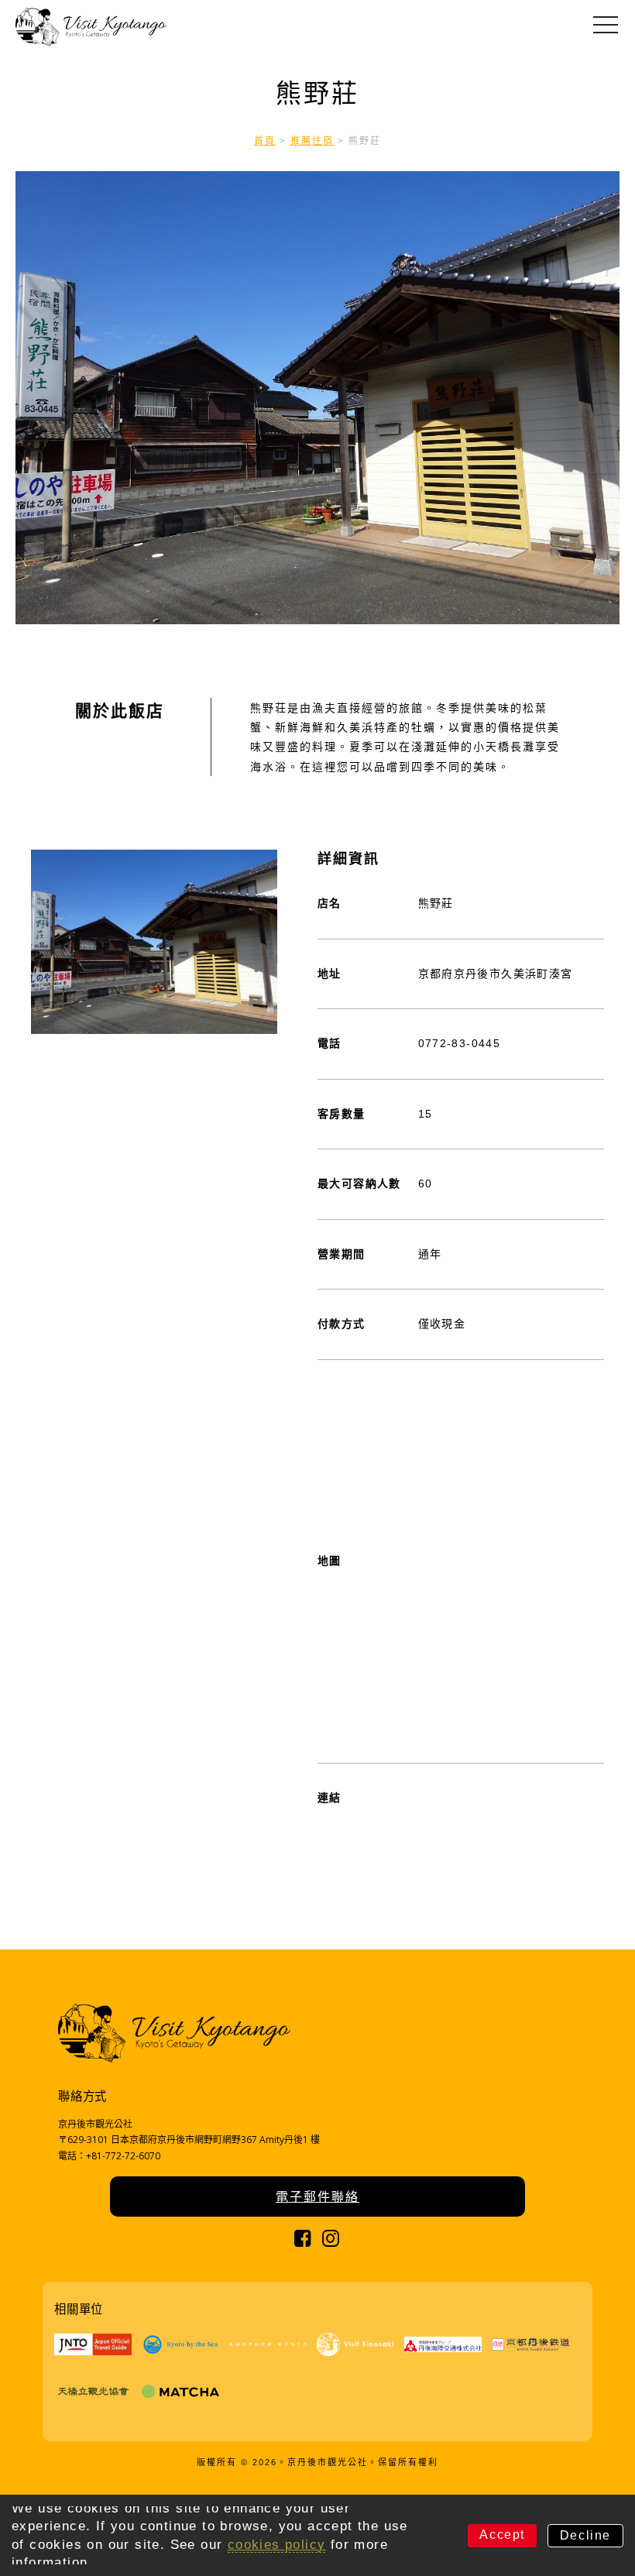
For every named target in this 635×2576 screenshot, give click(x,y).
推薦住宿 (312, 141)
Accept (502, 2535)
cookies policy (277, 2545)
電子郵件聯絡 (317, 2196)
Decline (585, 2535)
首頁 (265, 141)
